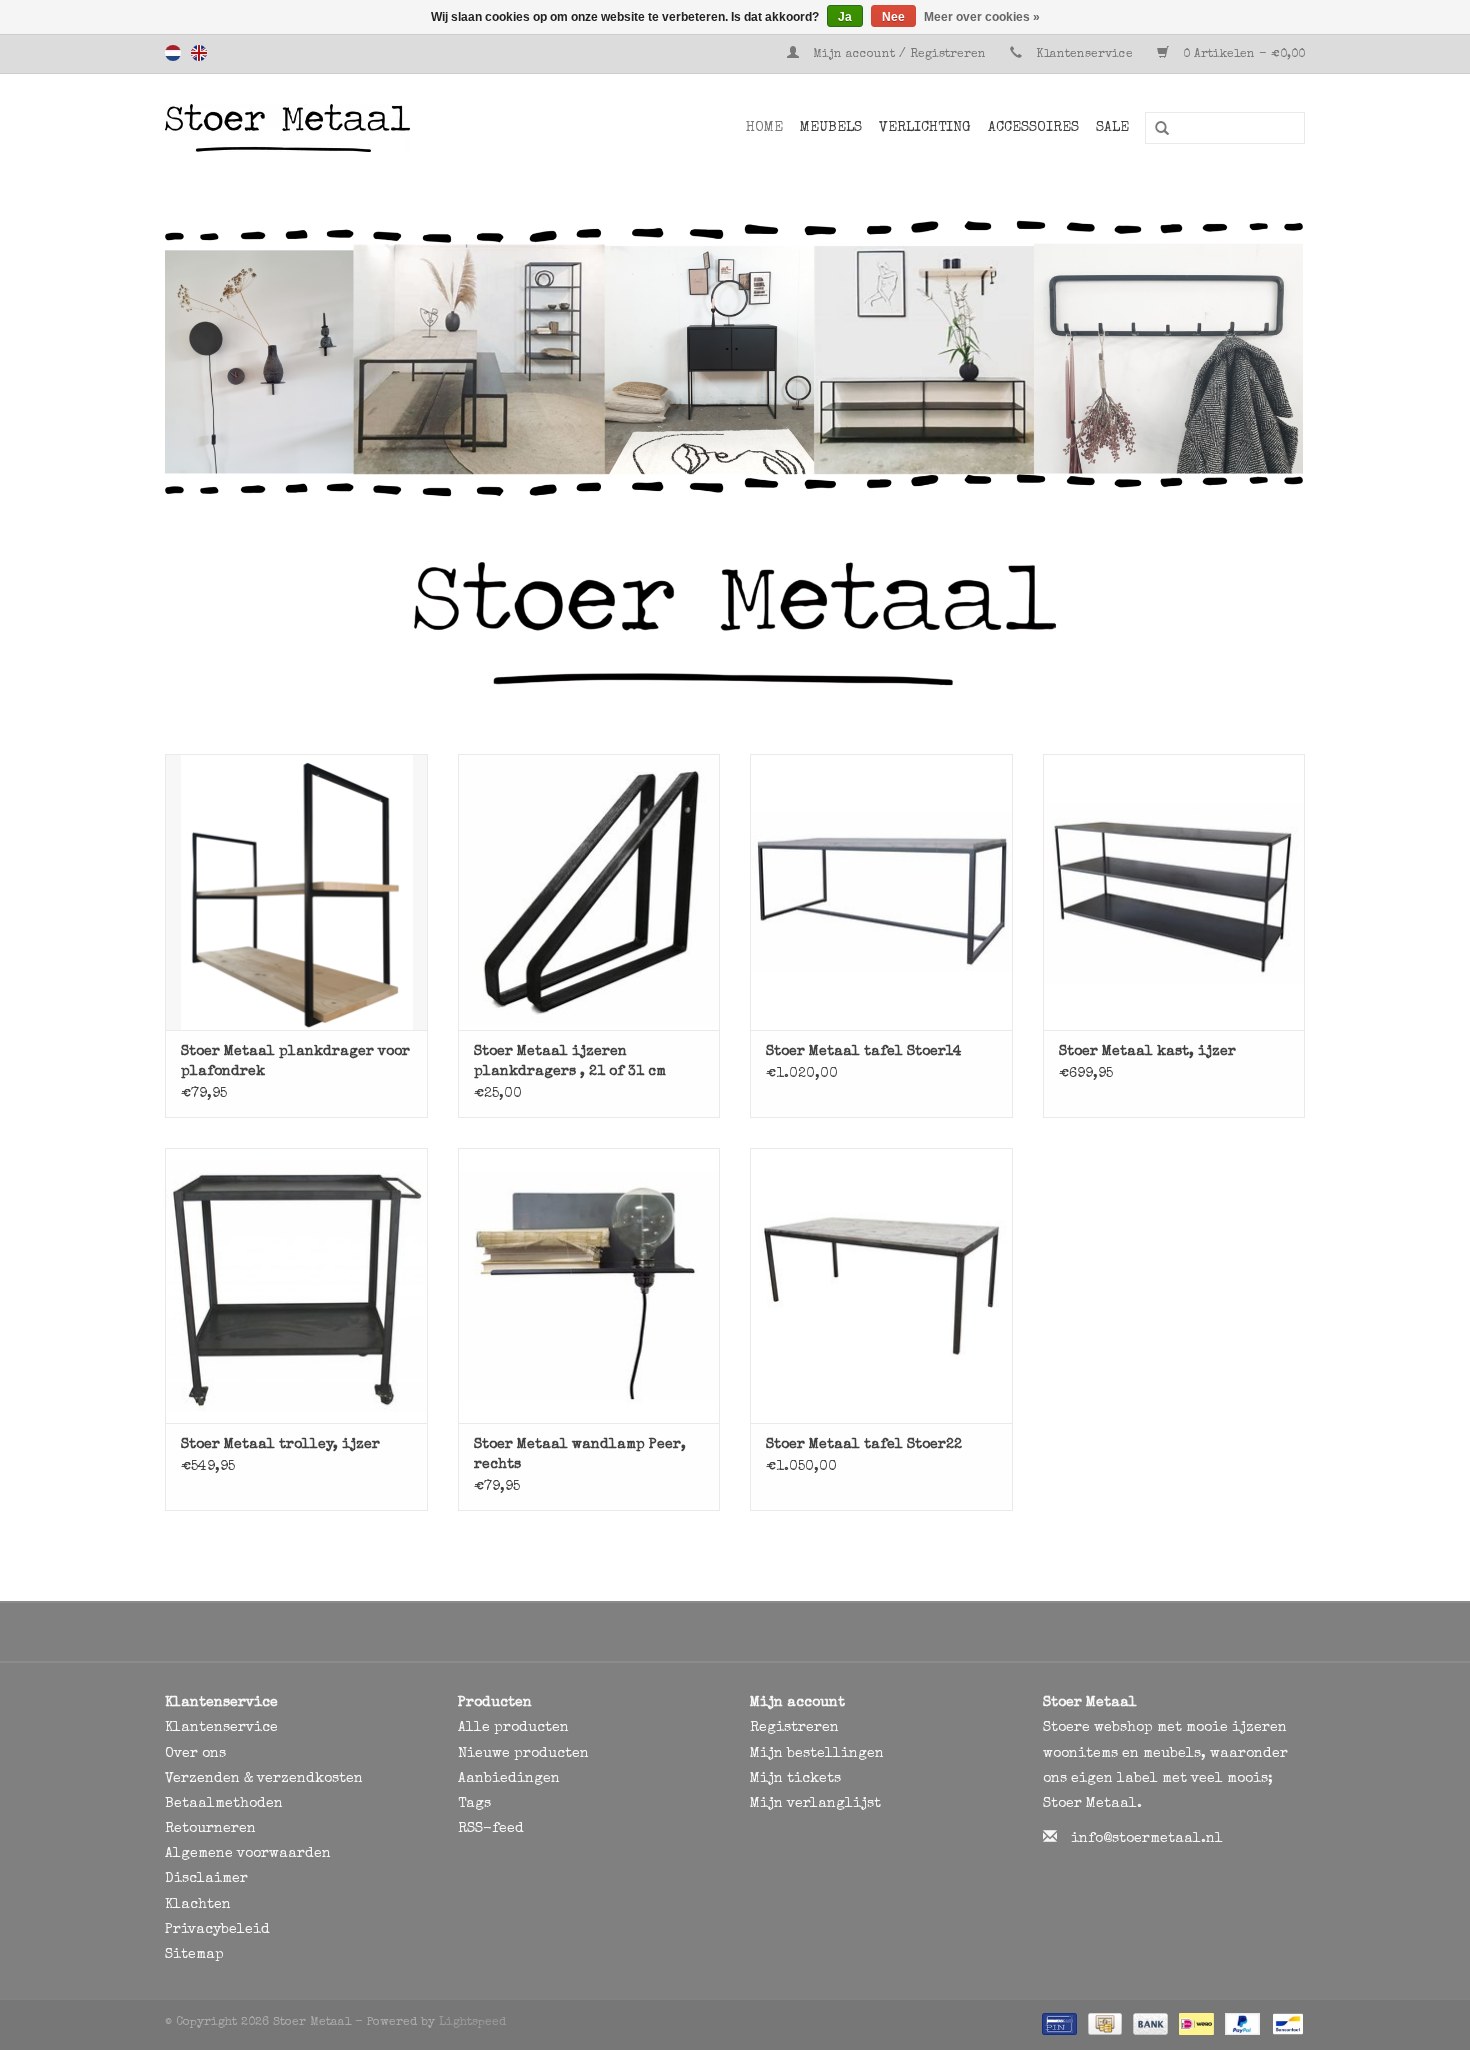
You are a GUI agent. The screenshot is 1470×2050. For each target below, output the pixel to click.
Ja (845, 17)
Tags (474, 1804)
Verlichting (925, 128)
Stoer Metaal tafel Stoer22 (864, 1445)
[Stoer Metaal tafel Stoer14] (881, 891)
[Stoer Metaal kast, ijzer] (1174, 891)
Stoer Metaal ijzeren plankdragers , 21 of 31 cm (570, 1062)
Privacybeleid (217, 1930)
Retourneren (210, 1829)
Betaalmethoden (224, 1804)
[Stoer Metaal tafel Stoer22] (881, 1285)
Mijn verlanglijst (815, 1804)
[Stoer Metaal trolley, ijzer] (296, 1285)
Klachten (198, 1905)
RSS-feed (491, 1829)
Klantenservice (1084, 55)
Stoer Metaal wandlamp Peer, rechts (580, 1455)
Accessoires (1033, 128)
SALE (1112, 128)
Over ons (195, 1754)
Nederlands (173, 53)
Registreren (794, 1728)
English (199, 53)
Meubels (831, 128)
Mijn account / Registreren (899, 55)
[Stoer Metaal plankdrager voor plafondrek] (296, 891)
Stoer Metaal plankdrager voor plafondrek (295, 1062)
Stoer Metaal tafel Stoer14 (864, 1052)
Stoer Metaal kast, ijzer (1147, 1052)
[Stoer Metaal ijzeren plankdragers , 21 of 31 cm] (589, 891)
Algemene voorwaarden (248, 1854)
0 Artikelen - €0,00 (1242, 55)
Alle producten (513, 1728)
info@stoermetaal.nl (1147, 1839)
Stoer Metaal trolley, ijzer (280, 1445)
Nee (893, 17)
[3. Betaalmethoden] (1057, 2024)
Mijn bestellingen (817, 1754)
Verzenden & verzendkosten (264, 1779)
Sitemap (194, 1955)
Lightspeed (472, 2023)
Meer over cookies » (982, 17)
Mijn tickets (795, 1779)
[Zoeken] (1155, 129)
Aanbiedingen (509, 1779)
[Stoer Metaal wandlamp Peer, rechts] (589, 1285)
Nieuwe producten (523, 1754)
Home (764, 128)
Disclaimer (206, 1879)
